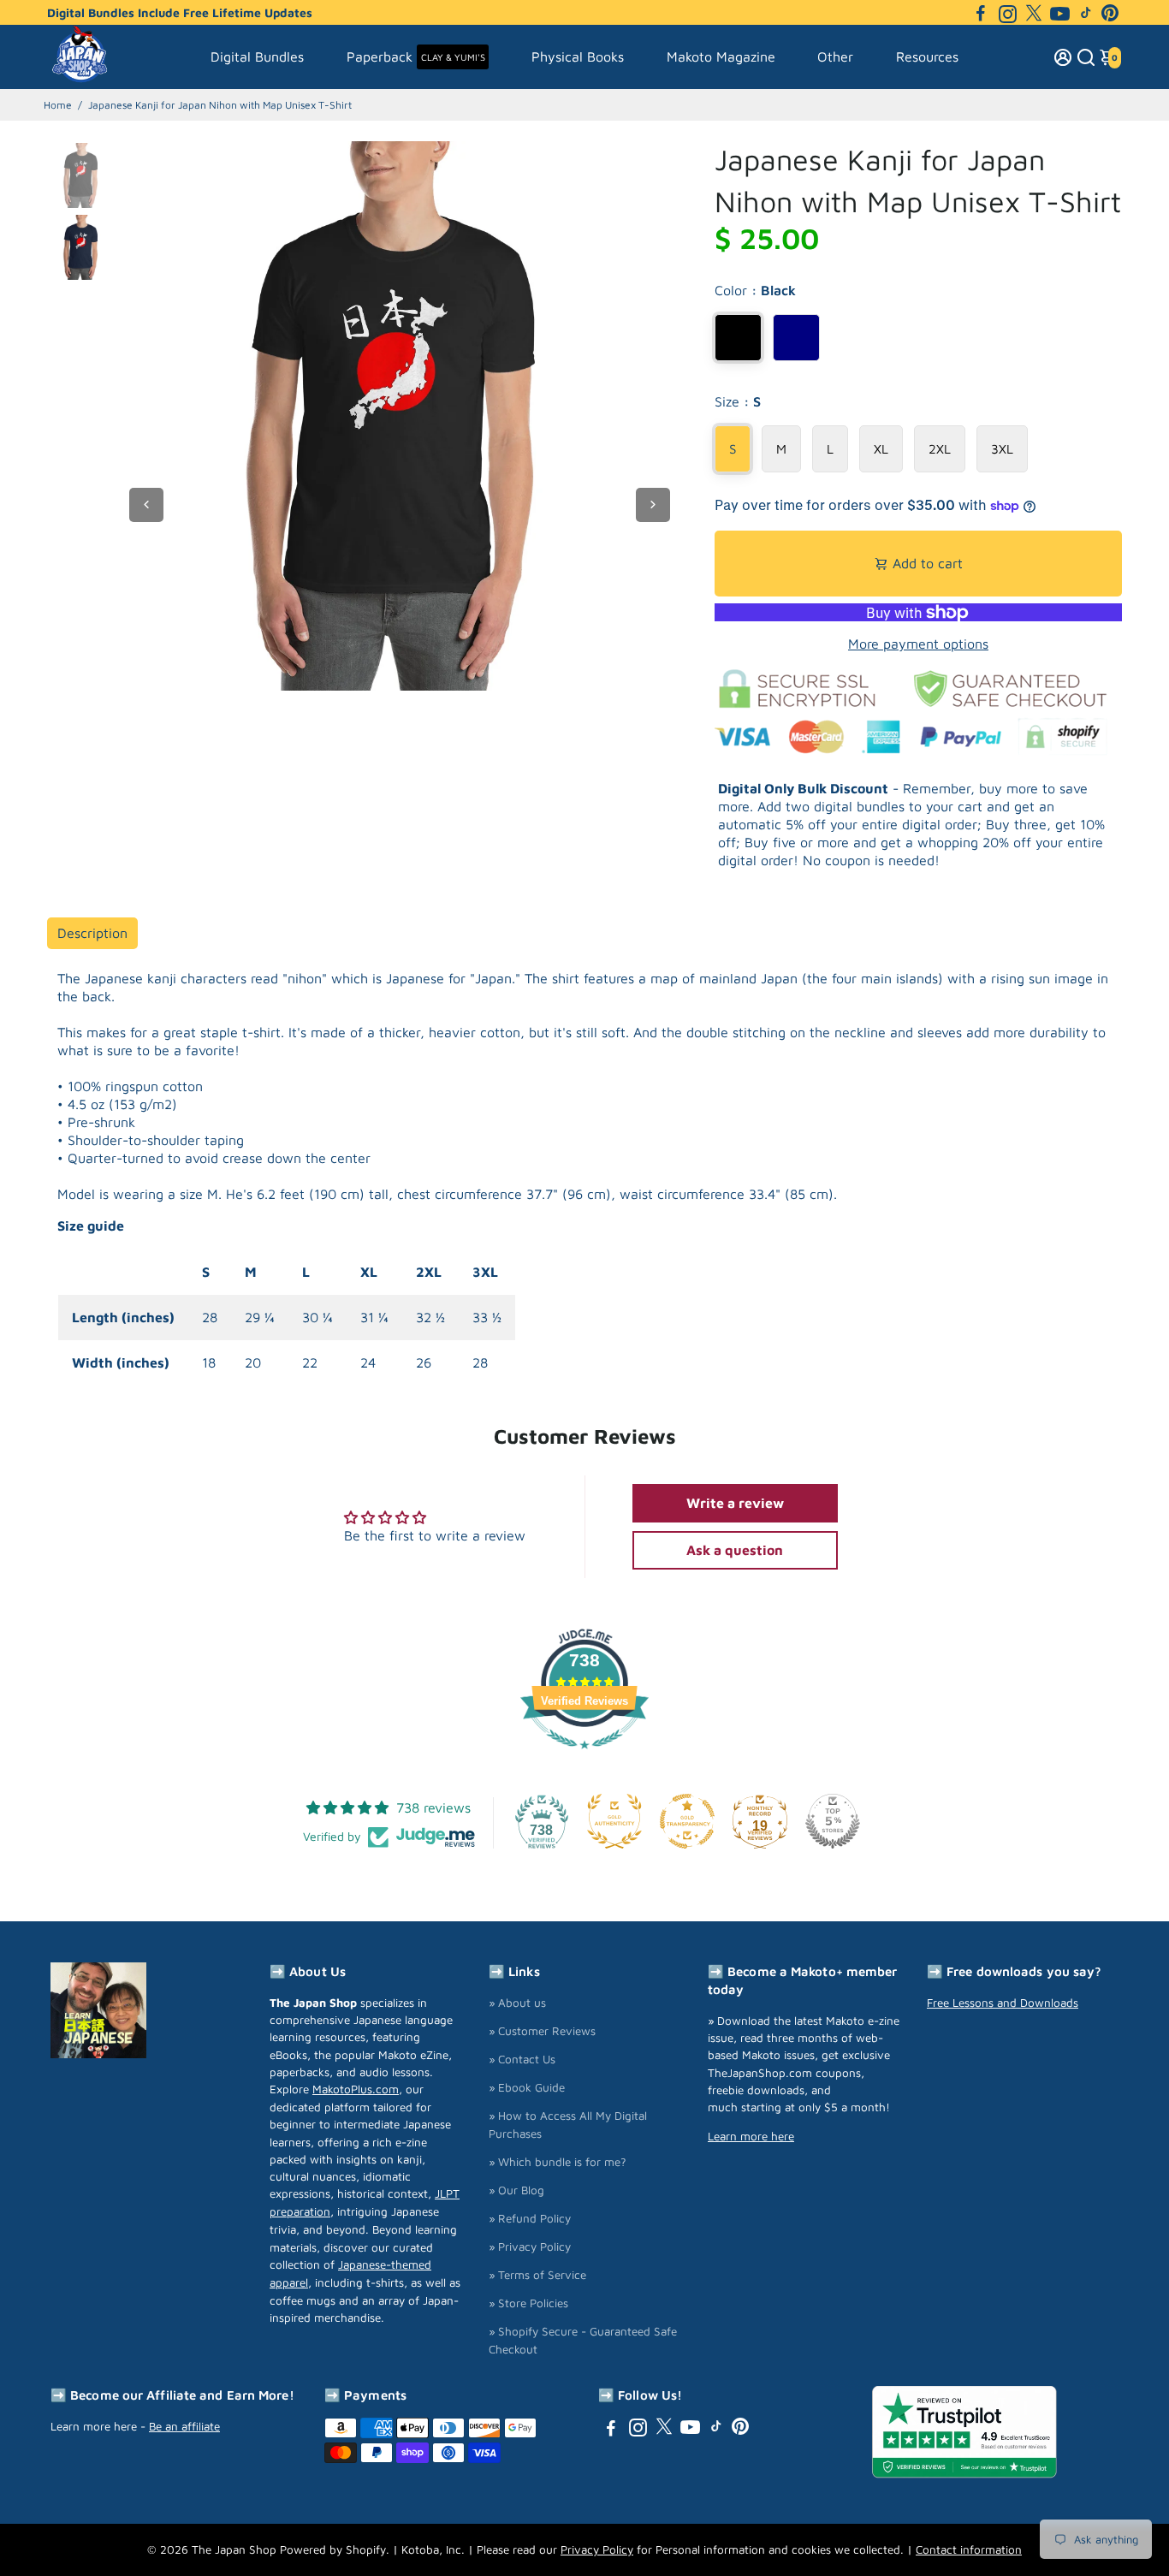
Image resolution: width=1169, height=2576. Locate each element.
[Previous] (146, 505)
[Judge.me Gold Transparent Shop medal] (687, 1821)
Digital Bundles (257, 56)
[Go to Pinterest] (1110, 13)
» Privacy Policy (530, 2247)
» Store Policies (528, 2303)
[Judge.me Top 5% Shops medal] (833, 1821)
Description (92, 933)
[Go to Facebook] (981, 13)
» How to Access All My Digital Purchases (568, 2125)
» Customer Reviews (542, 2031)
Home (58, 105)
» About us (517, 2003)
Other (835, 56)
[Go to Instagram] (1008, 13)
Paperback (416, 56)
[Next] (653, 505)
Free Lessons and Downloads (1003, 2003)
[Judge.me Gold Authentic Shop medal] (614, 1821)
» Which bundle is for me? (558, 2162)
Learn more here (751, 2136)
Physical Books (578, 56)
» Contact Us (522, 2059)
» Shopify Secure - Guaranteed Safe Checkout (583, 2340)
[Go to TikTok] (1086, 13)
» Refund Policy (530, 2218)
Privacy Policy (597, 2549)
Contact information (969, 2549)
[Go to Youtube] (1060, 13)
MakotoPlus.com (356, 2089)
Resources (927, 56)
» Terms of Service (537, 2275)
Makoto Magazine (721, 56)
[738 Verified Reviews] (584, 1757)
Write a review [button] (735, 1503)
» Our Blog (516, 2190)
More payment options (918, 644)
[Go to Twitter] (1034, 13)
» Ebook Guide (527, 2087)
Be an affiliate (184, 2426)
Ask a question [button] (735, 1550)
